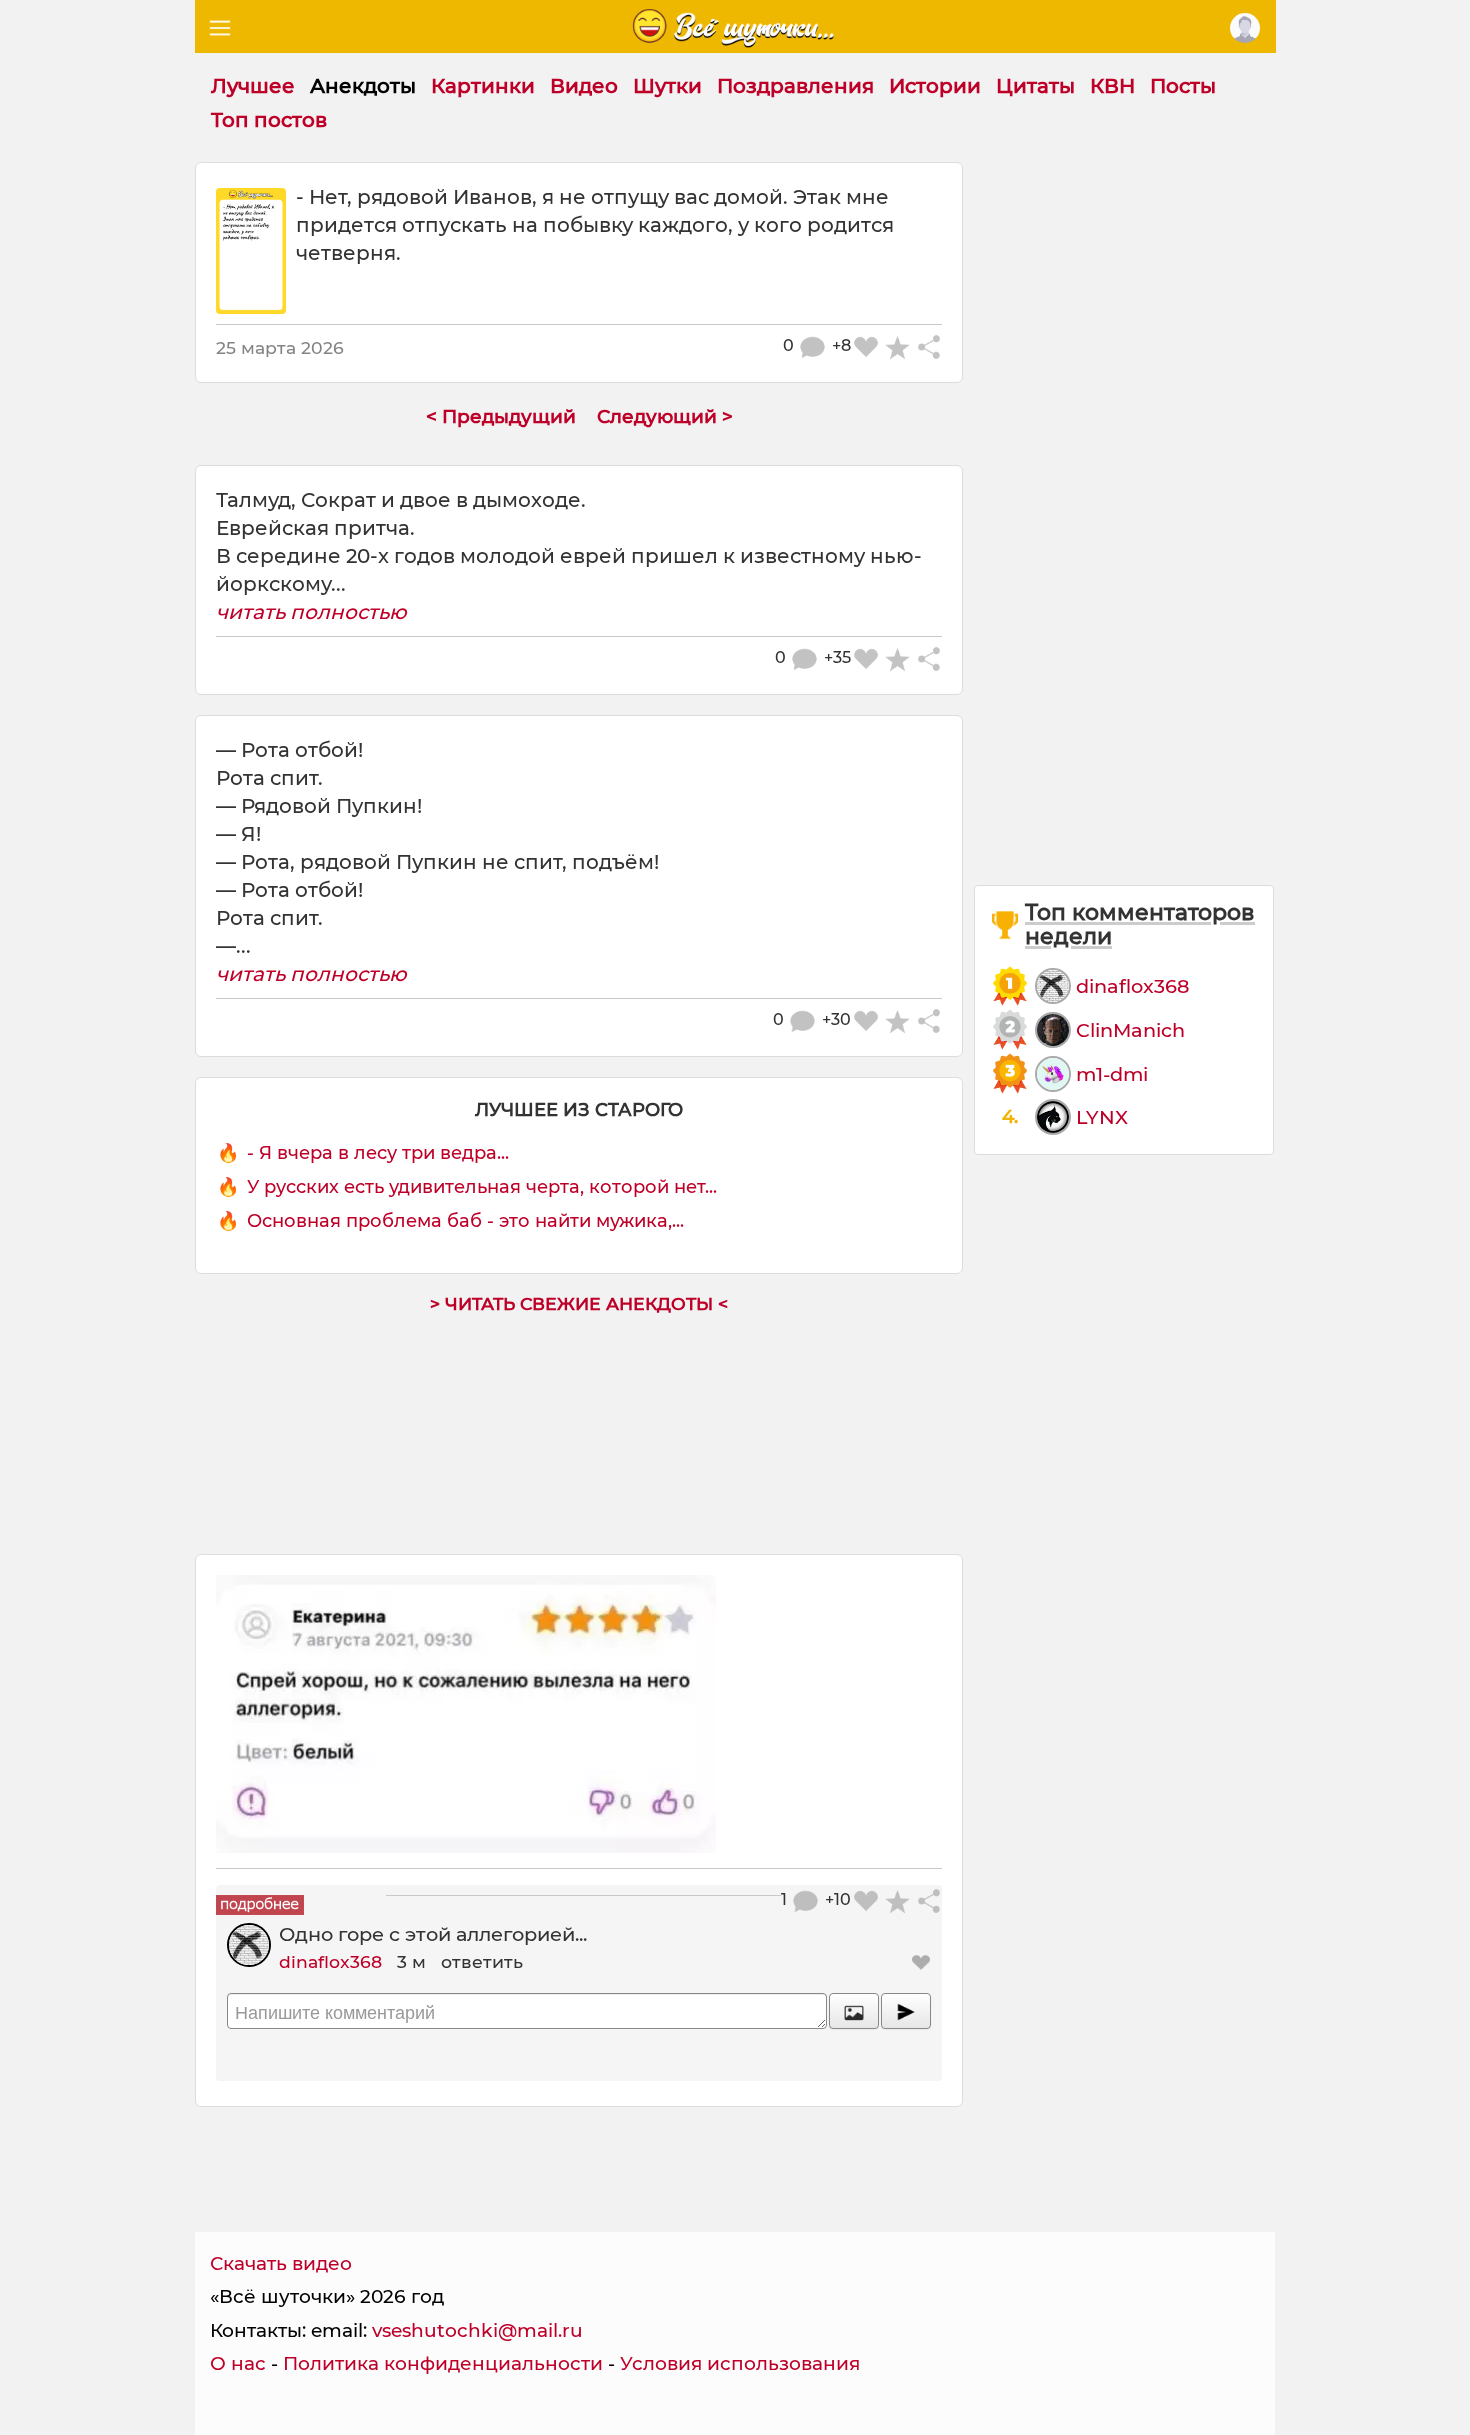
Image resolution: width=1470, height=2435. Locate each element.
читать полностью (311, 612)
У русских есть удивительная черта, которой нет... (482, 1187)
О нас (238, 2363)
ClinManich (1130, 1030)
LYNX (1102, 1117)
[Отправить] (906, 2011)
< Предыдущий (501, 416)
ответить (482, 1961)
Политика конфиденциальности (443, 2363)
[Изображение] (854, 2011)
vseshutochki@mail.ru (477, 2330)
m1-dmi (1112, 1074)
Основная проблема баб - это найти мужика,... (465, 1221)
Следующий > (665, 416)
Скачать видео (281, 2263)
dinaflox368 (330, 1961)
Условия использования (740, 2363)
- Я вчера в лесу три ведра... (378, 1153)
